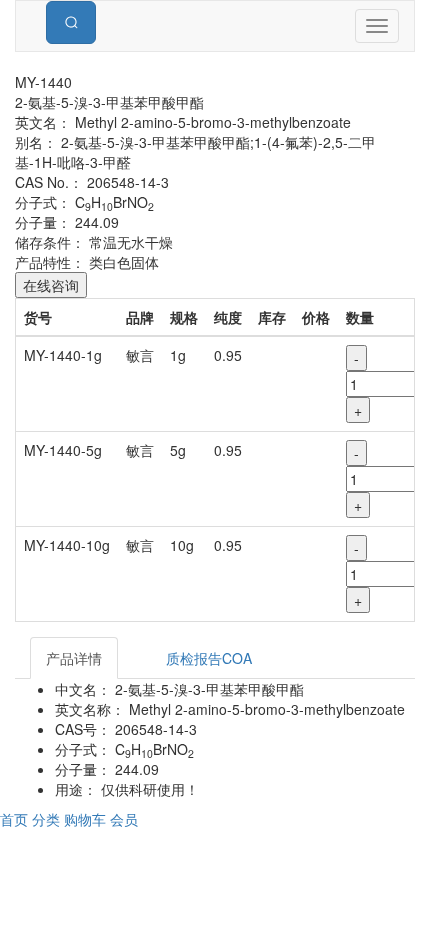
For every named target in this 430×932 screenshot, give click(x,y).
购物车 (87, 819)
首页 (16, 819)
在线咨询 (51, 285)
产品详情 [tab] (74, 658)
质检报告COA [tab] (209, 658)
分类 (48, 819)
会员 (124, 819)
